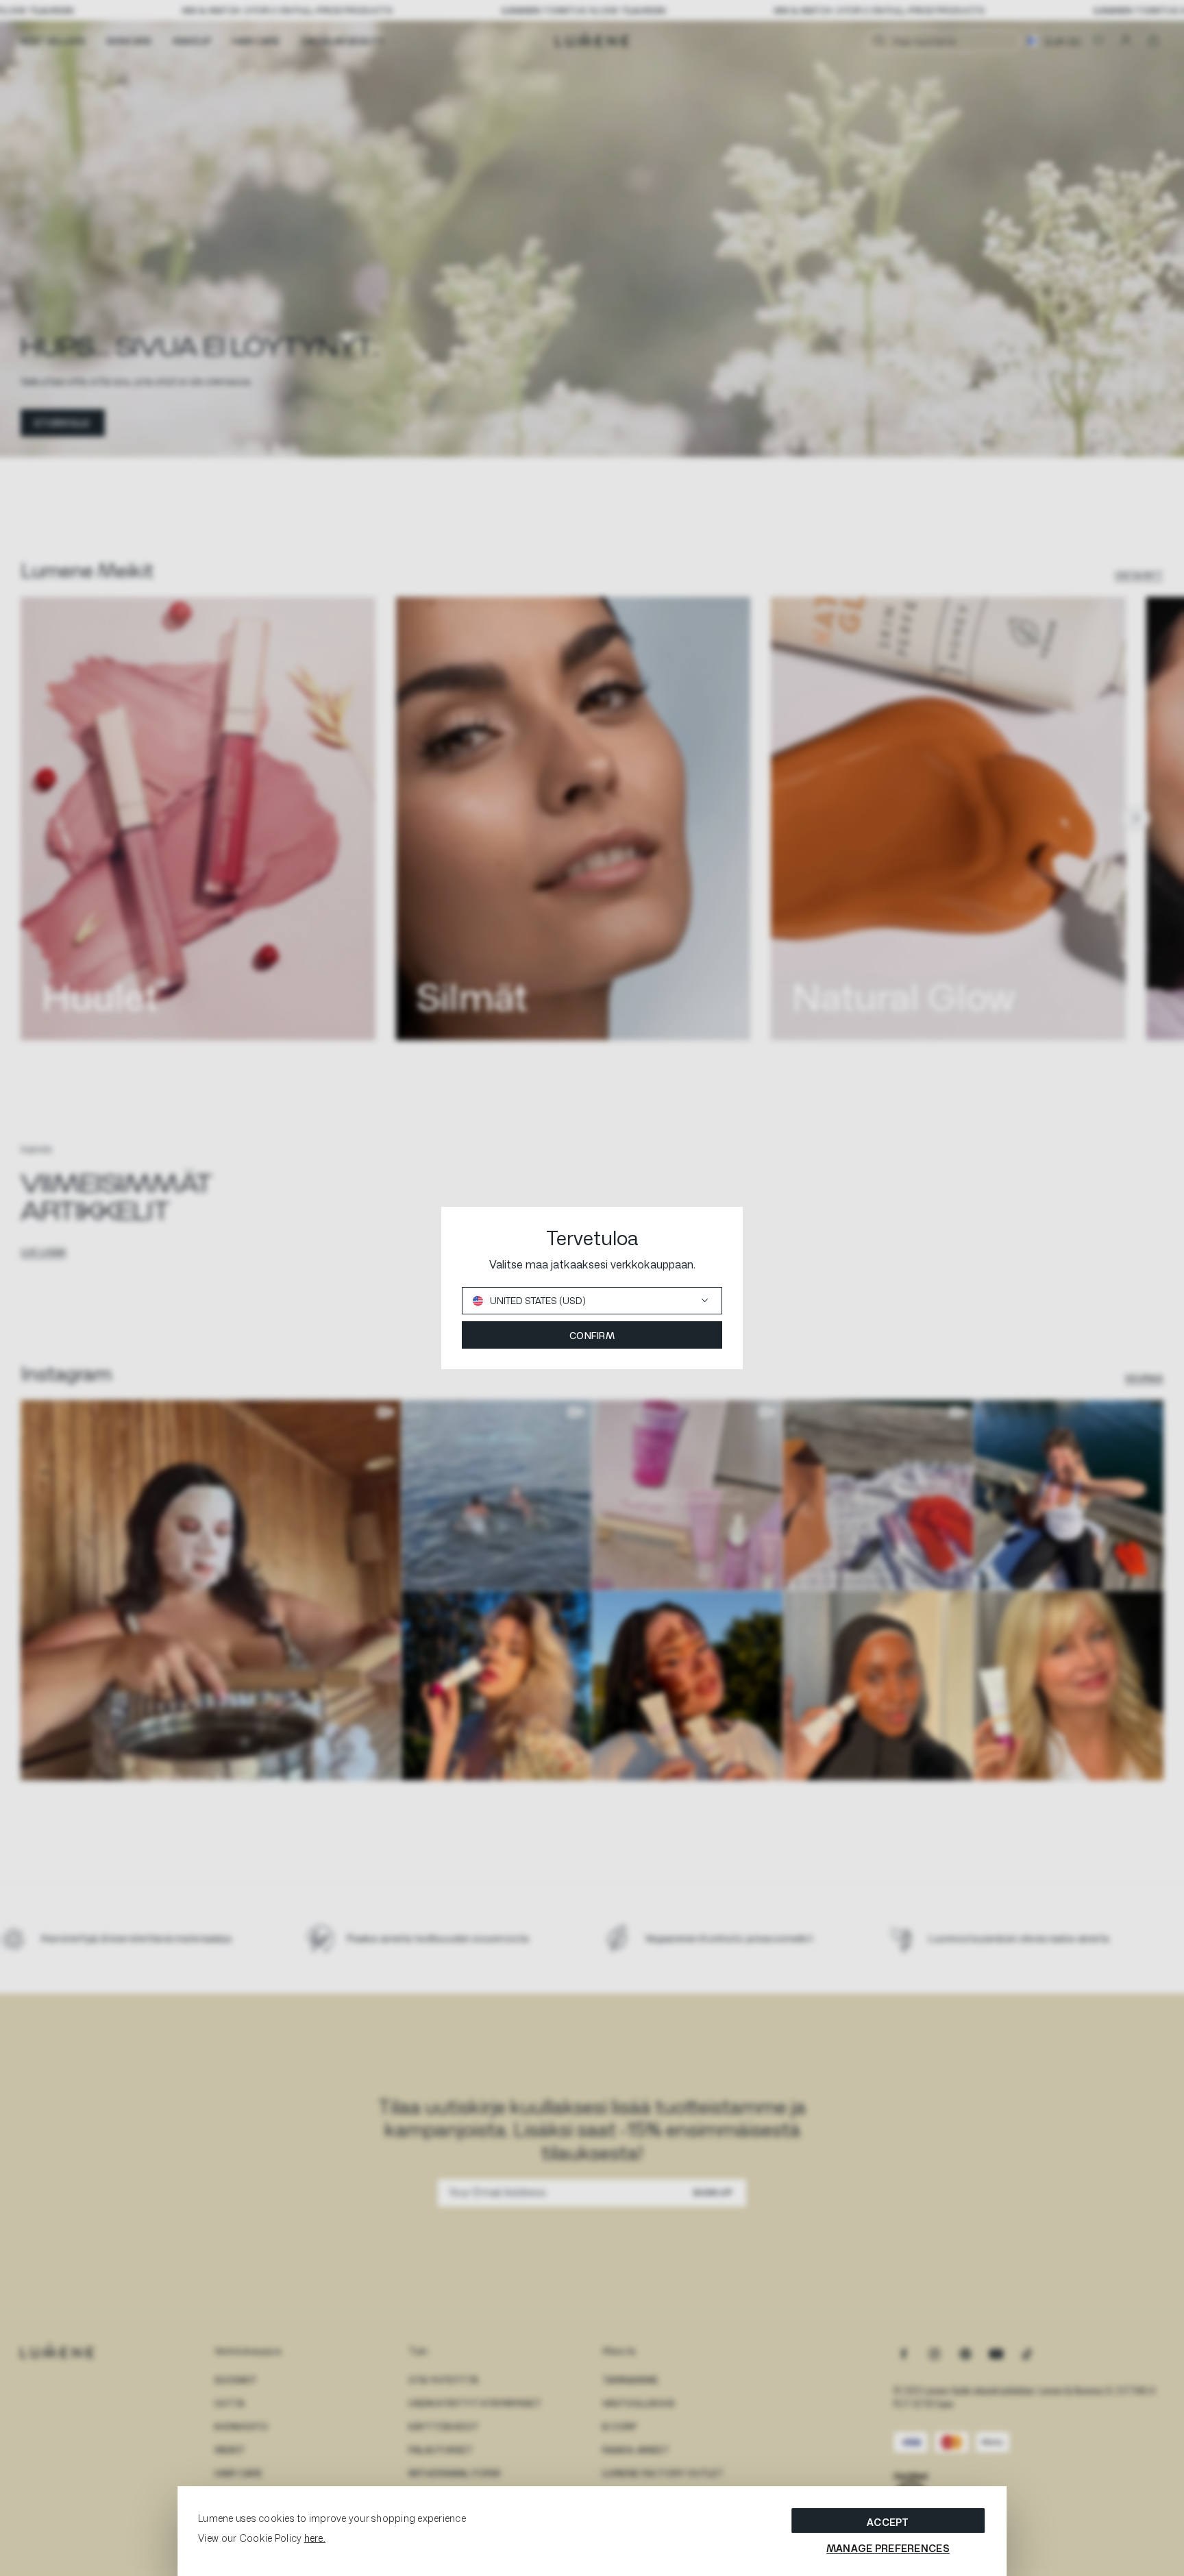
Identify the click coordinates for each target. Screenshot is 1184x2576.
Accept (888, 2522)
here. (315, 2538)
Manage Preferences (888, 2548)
